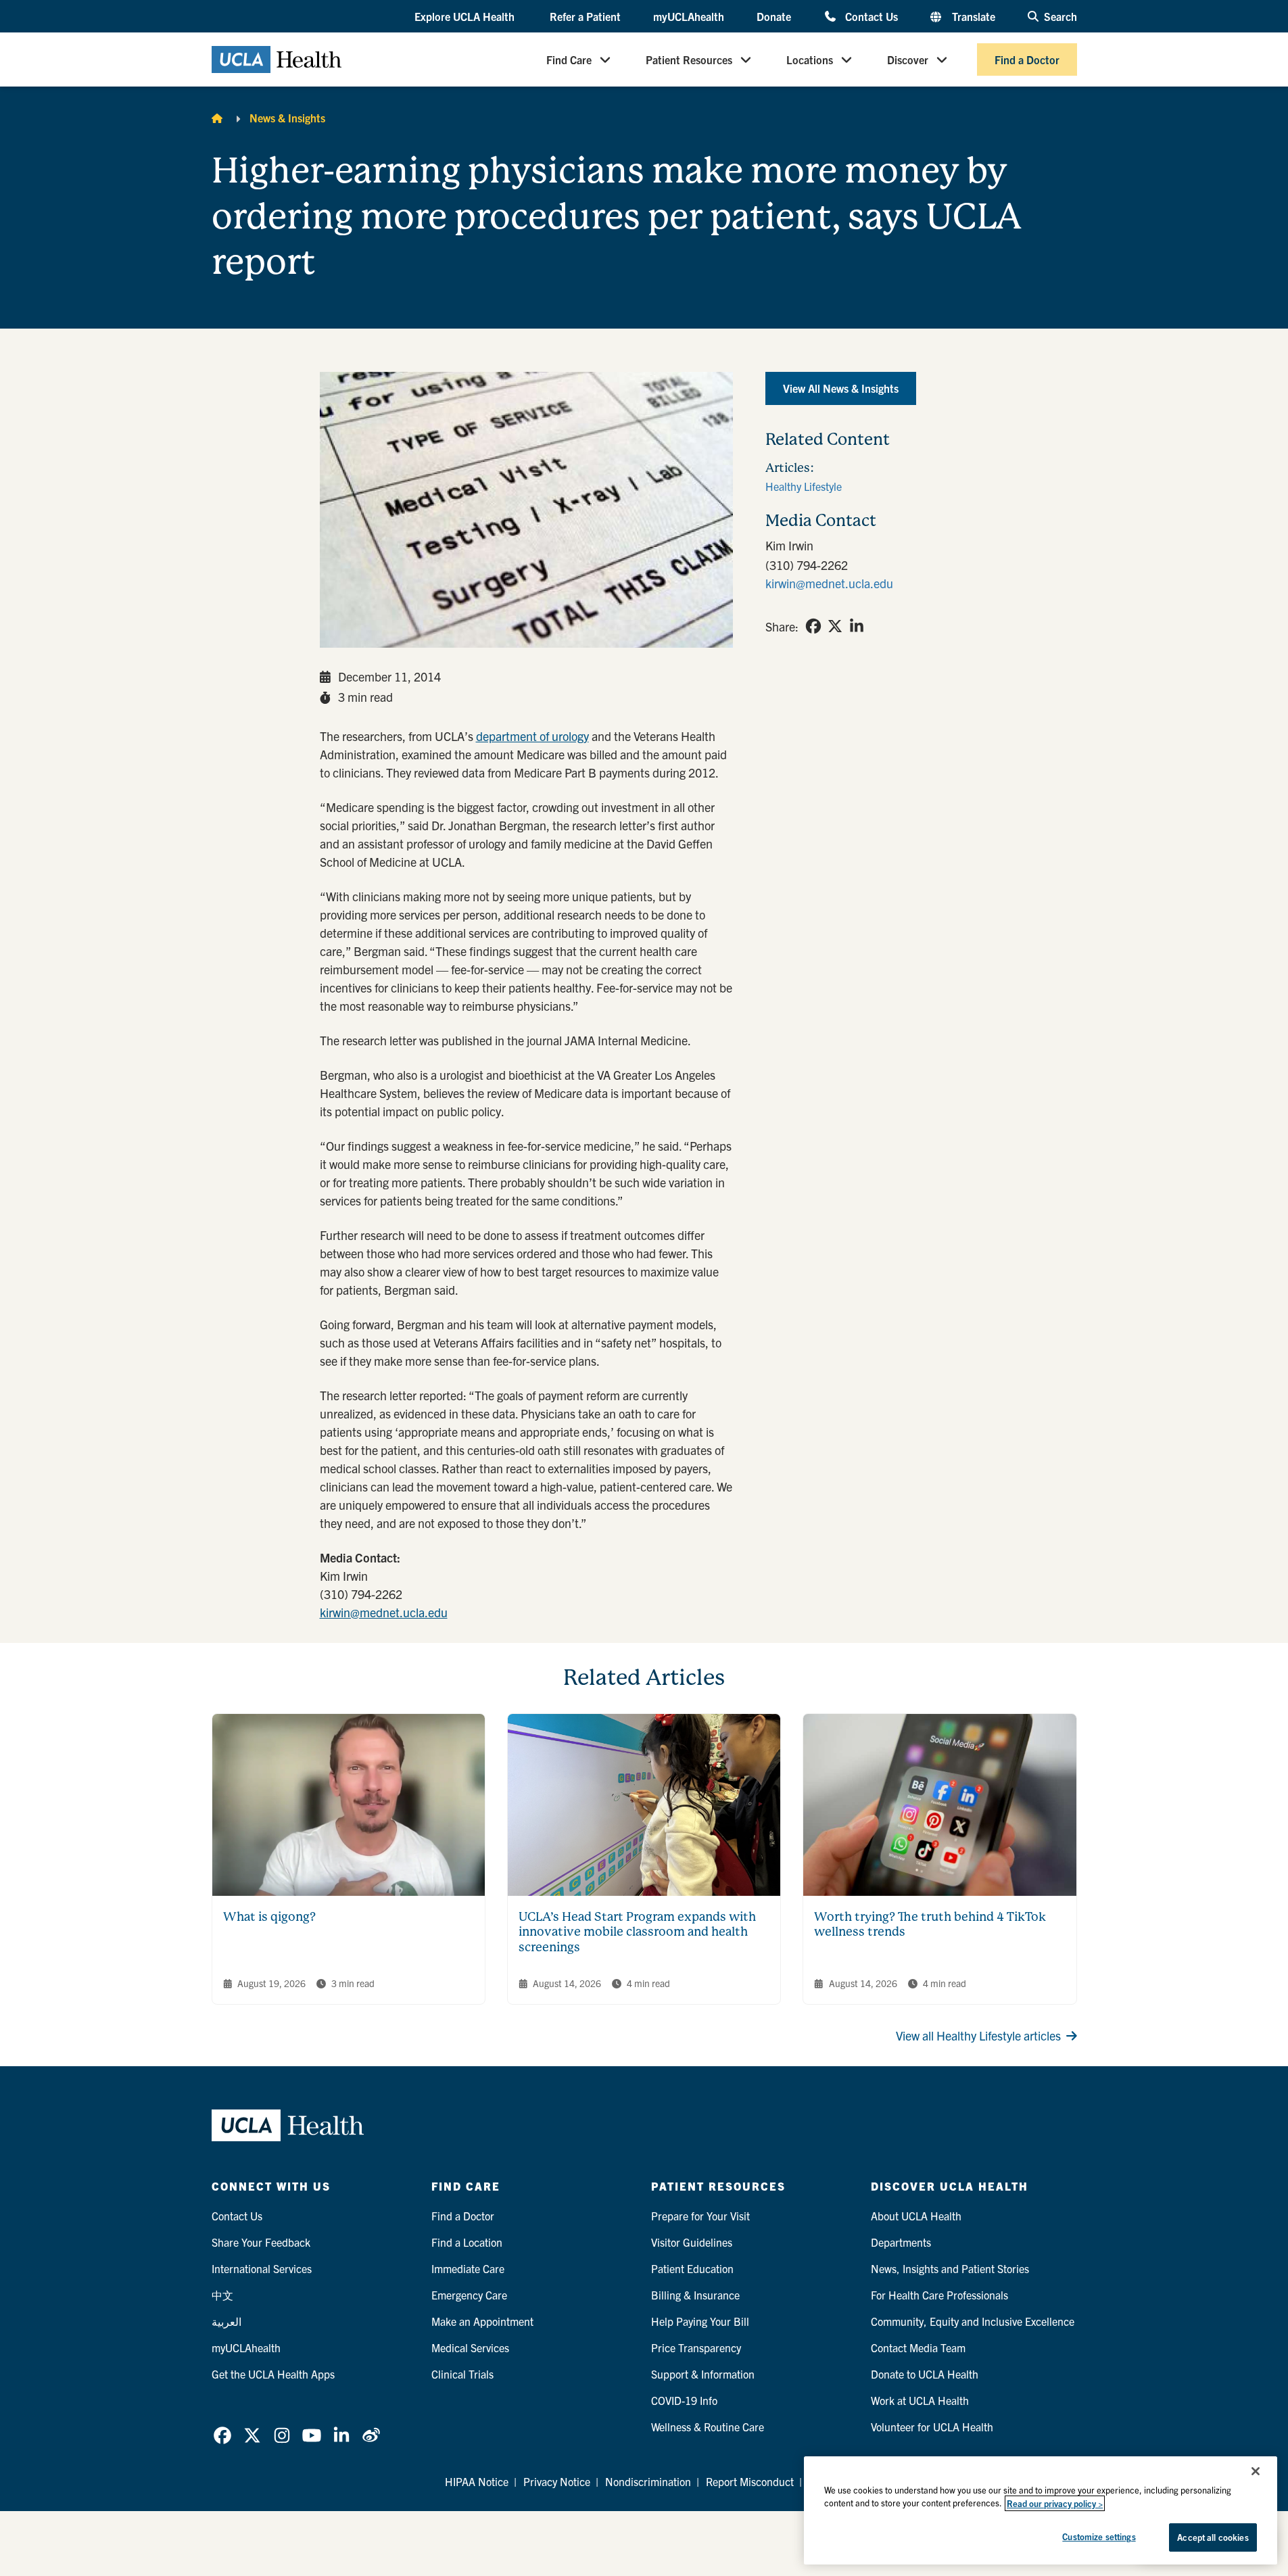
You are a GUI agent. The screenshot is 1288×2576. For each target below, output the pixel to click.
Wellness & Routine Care (708, 2427)
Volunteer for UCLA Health (932, 2427)
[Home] (217, 118)
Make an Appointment (482, 2321)
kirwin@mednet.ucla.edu (384, 1612)
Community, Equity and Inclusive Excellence (973, 2321)
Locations (810, 59)
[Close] (1256, 2471)
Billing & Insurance (695, 2295)
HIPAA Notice (477, 2481)
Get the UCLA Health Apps (273, 2374)
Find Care (569, 59)
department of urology (532, 736)
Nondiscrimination (648, 2481)
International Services (262, 2268)
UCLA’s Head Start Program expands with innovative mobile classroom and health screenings (637, 1932)
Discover (908, 59)
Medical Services (470, 2347)
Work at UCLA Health (920, 2400)
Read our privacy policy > (1055, 2503)
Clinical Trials (462, 2374)
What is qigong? (269, 1916)
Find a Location (467, 2242)
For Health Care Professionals (939, 2295)
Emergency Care (469, 2295)
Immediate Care (468, 2268)
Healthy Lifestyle (804, 486)
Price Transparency (696, 2347)
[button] (466, 17)
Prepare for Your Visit (700, 2216)
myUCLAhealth (689, 16)
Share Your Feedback (261, 2242)
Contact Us (871, 16)
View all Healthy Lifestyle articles (978, 2035)
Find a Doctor (1027, 59)
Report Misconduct (750, 2481)
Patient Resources (689, 59)
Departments (901, 2242)
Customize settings (1099, 2536)
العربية (226, 2321)
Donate (774, 16)
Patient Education (692, 2268)
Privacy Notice (557, 2481)
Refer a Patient (585, 16)
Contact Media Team (918, 2347)
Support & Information (703, 2374)
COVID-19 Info (684, 2400)
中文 (222, 2295)
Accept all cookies (1213, 2537)
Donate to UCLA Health (925, 2374)
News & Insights (287, 118)
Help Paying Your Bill (700, 2321)
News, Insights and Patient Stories (950, 2268)
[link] (813, 626)
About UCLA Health (916, 2216)
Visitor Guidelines (692, 2242)
